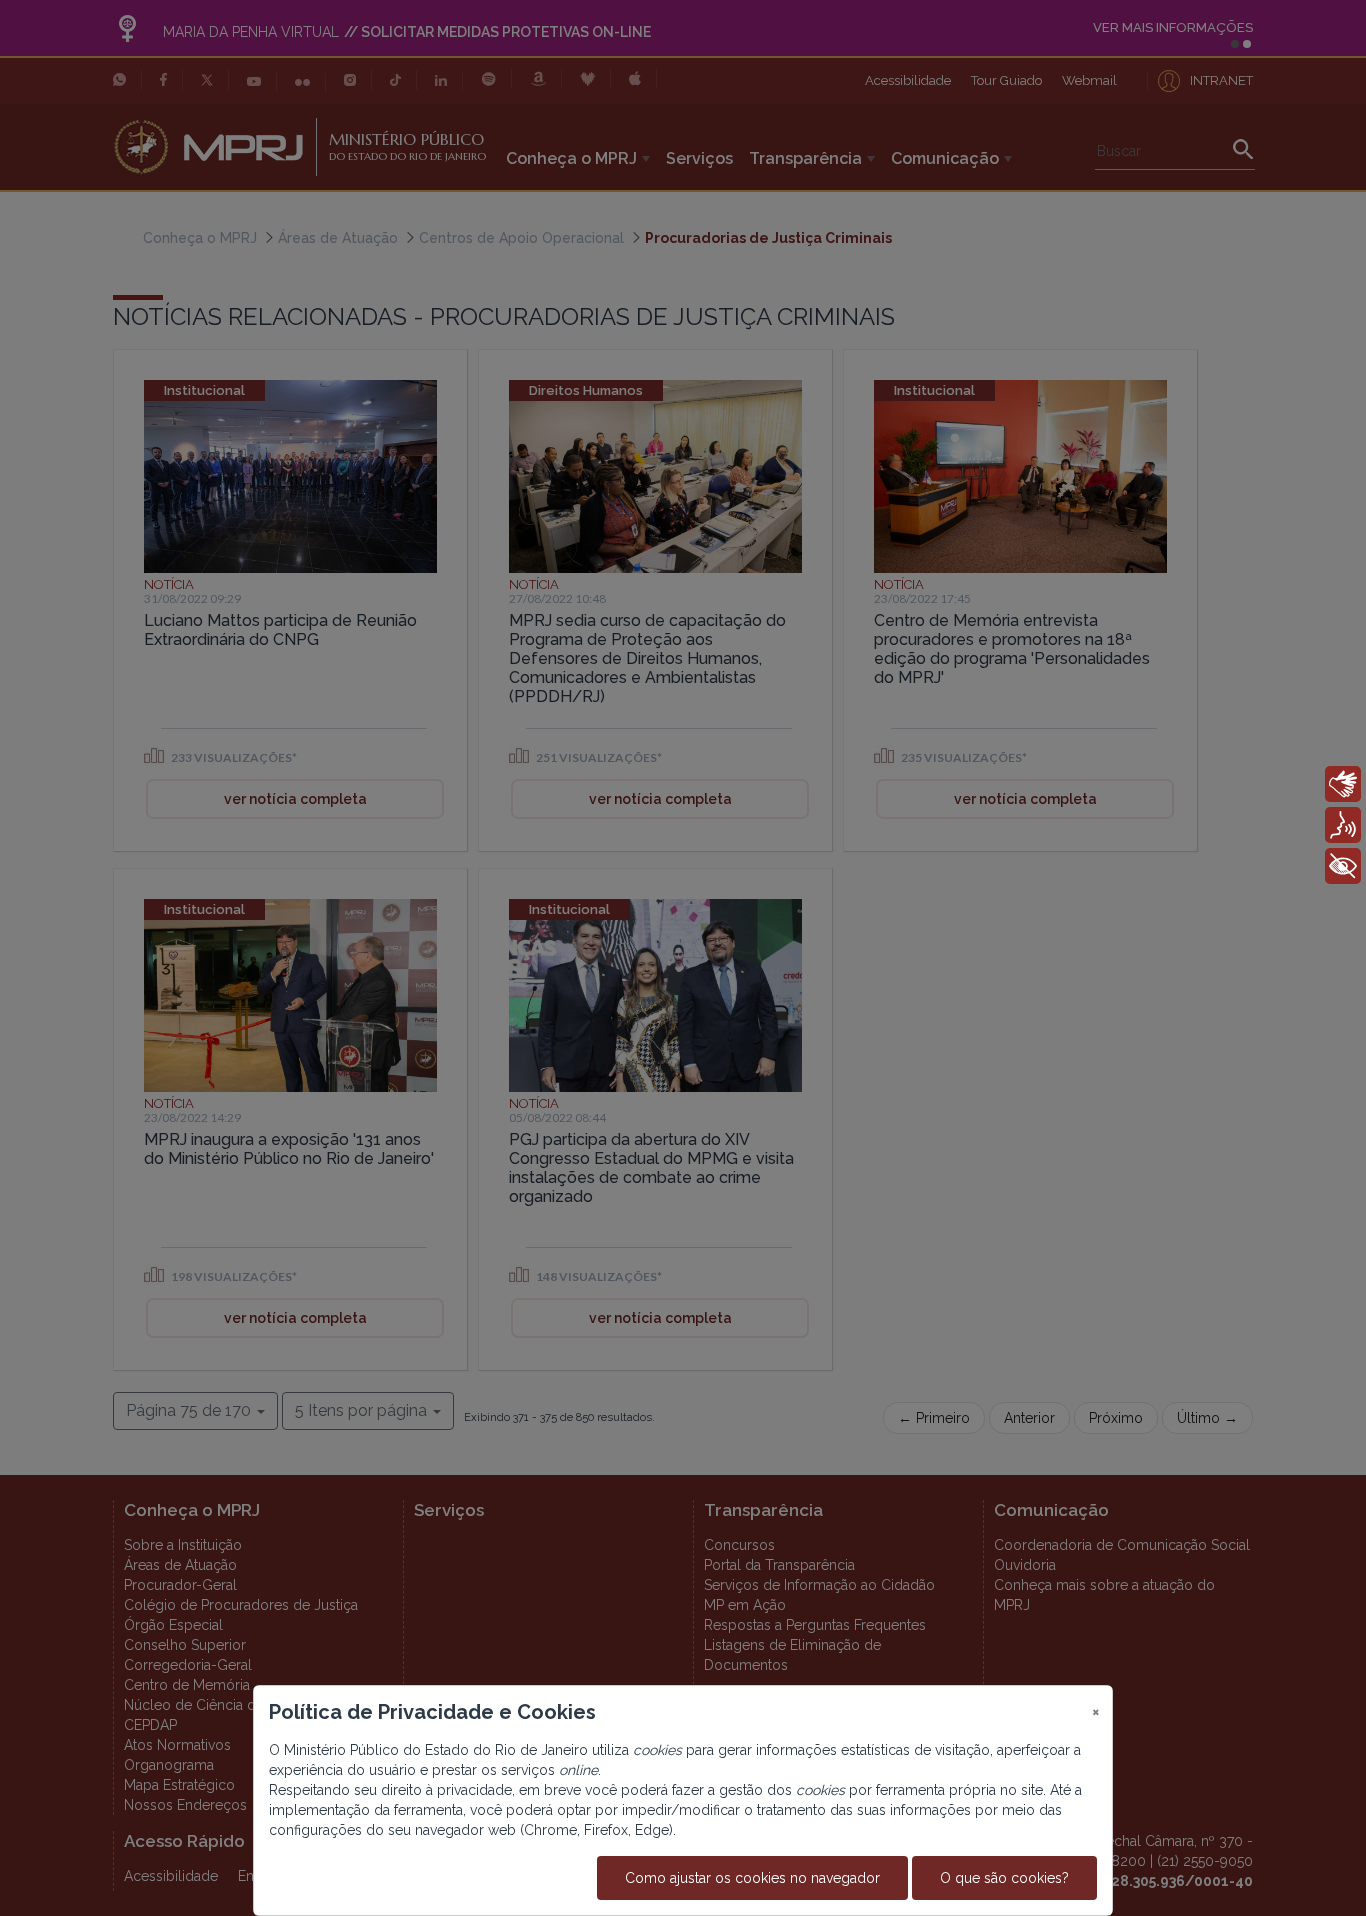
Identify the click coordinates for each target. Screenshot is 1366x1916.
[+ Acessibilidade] (1343, 866)
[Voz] (1343, 825)
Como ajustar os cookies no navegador (752, 1878)
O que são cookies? (1004, 1878)
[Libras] (1343, 784)
